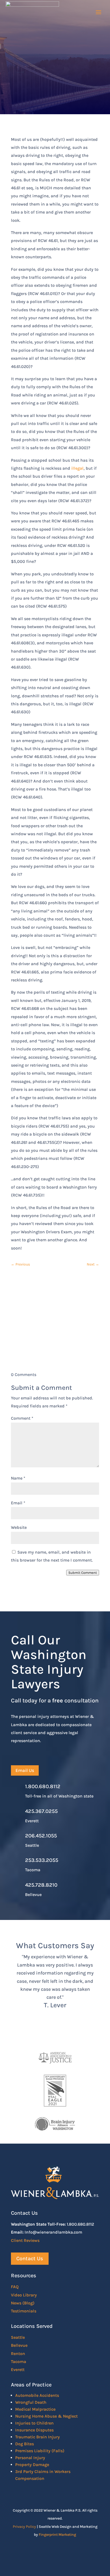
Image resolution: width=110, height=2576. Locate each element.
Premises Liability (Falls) (40, 2451)
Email (18, 1503)
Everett (18, 2370)
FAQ (15, 2287)
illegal (77, 468)
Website (19, 1527)
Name (18, 1478)
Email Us (25, 1770)
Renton (18, 2354)
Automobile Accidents (37, 2395)
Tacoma (19, 2362)
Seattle (18, 2337)
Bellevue (19, 2345)
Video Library (24, 2295)
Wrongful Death (31, 2402)
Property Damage (32, 2465)
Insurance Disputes (34, 2430)
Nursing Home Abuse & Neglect (46, 2416)
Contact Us (55, 1335)
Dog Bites (25, 2444)
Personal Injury (30, 2458)
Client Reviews (25, 2240)
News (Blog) (23, 2303)
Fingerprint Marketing (57, 2535)
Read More (30, 83)
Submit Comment (83, 1573)
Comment (22, 1418)
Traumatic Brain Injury (38, 2437)
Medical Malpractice (35, 2409)
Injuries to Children (34, 2423)
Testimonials (24, 2311)
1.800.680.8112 (43, 1786)
